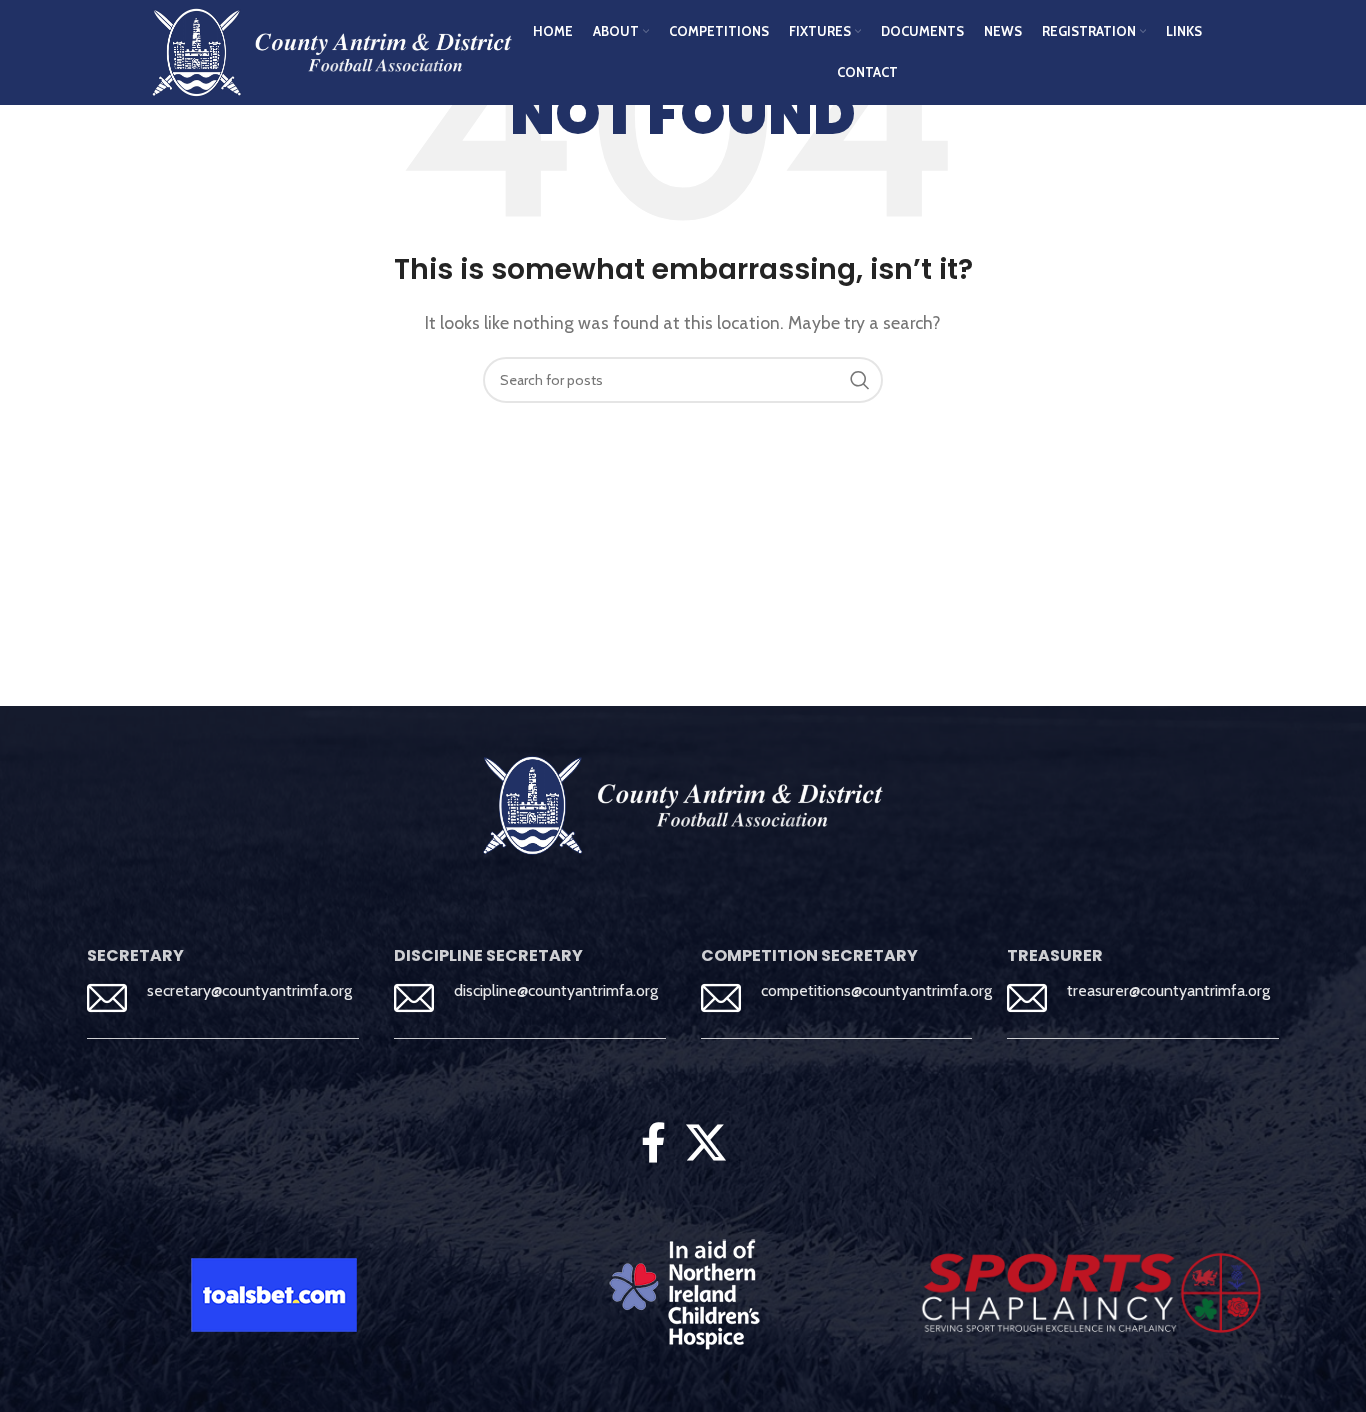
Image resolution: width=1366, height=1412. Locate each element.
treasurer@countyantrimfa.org (1168, 990)
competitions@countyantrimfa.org (876, 990)
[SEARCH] (860, 380)
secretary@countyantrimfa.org (249, 990)
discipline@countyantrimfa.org (556, 990)
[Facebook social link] (653, 1143)
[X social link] (706, 1143)
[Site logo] (332, 50)
